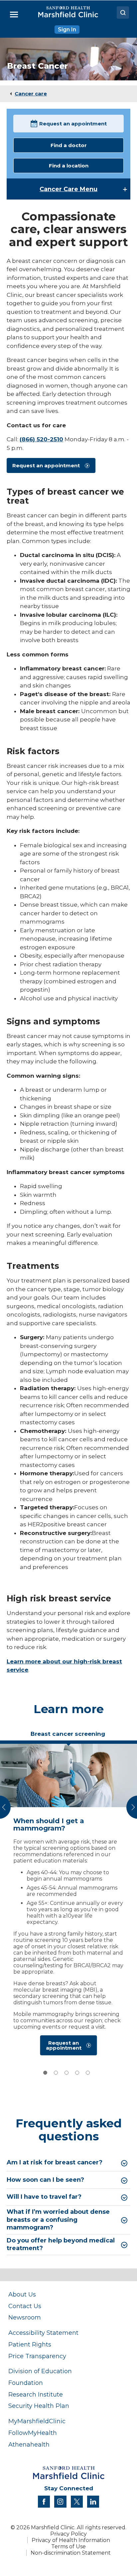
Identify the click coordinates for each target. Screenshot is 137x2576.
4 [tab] (77, 2073)
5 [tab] (88, 2073)
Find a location (69, 166)
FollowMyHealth (33, 2433)
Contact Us (25, 2306)
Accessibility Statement (43, 2333)
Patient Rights (30, 2344)
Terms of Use (68, 2546)
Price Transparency (37, 2356)
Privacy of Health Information (71, 2540)
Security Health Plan (39, 2406)
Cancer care (31, 94)
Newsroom (25, 2317)
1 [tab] (45, 2073)
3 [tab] (67, 2073)
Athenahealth (29, 2444)
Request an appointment (73, 124)
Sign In (67, 30)
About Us (22, 2294)
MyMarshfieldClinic (37, 2421)
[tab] (68, 1736)
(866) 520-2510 (41, 439)
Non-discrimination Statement (71, 2553)
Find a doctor (69, 145)
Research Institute (36, 2394)
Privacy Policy (68, 2534)
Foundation (26, 2383)
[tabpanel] (68, 1901)
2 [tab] (56, 2073)
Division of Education (40, 2371)
